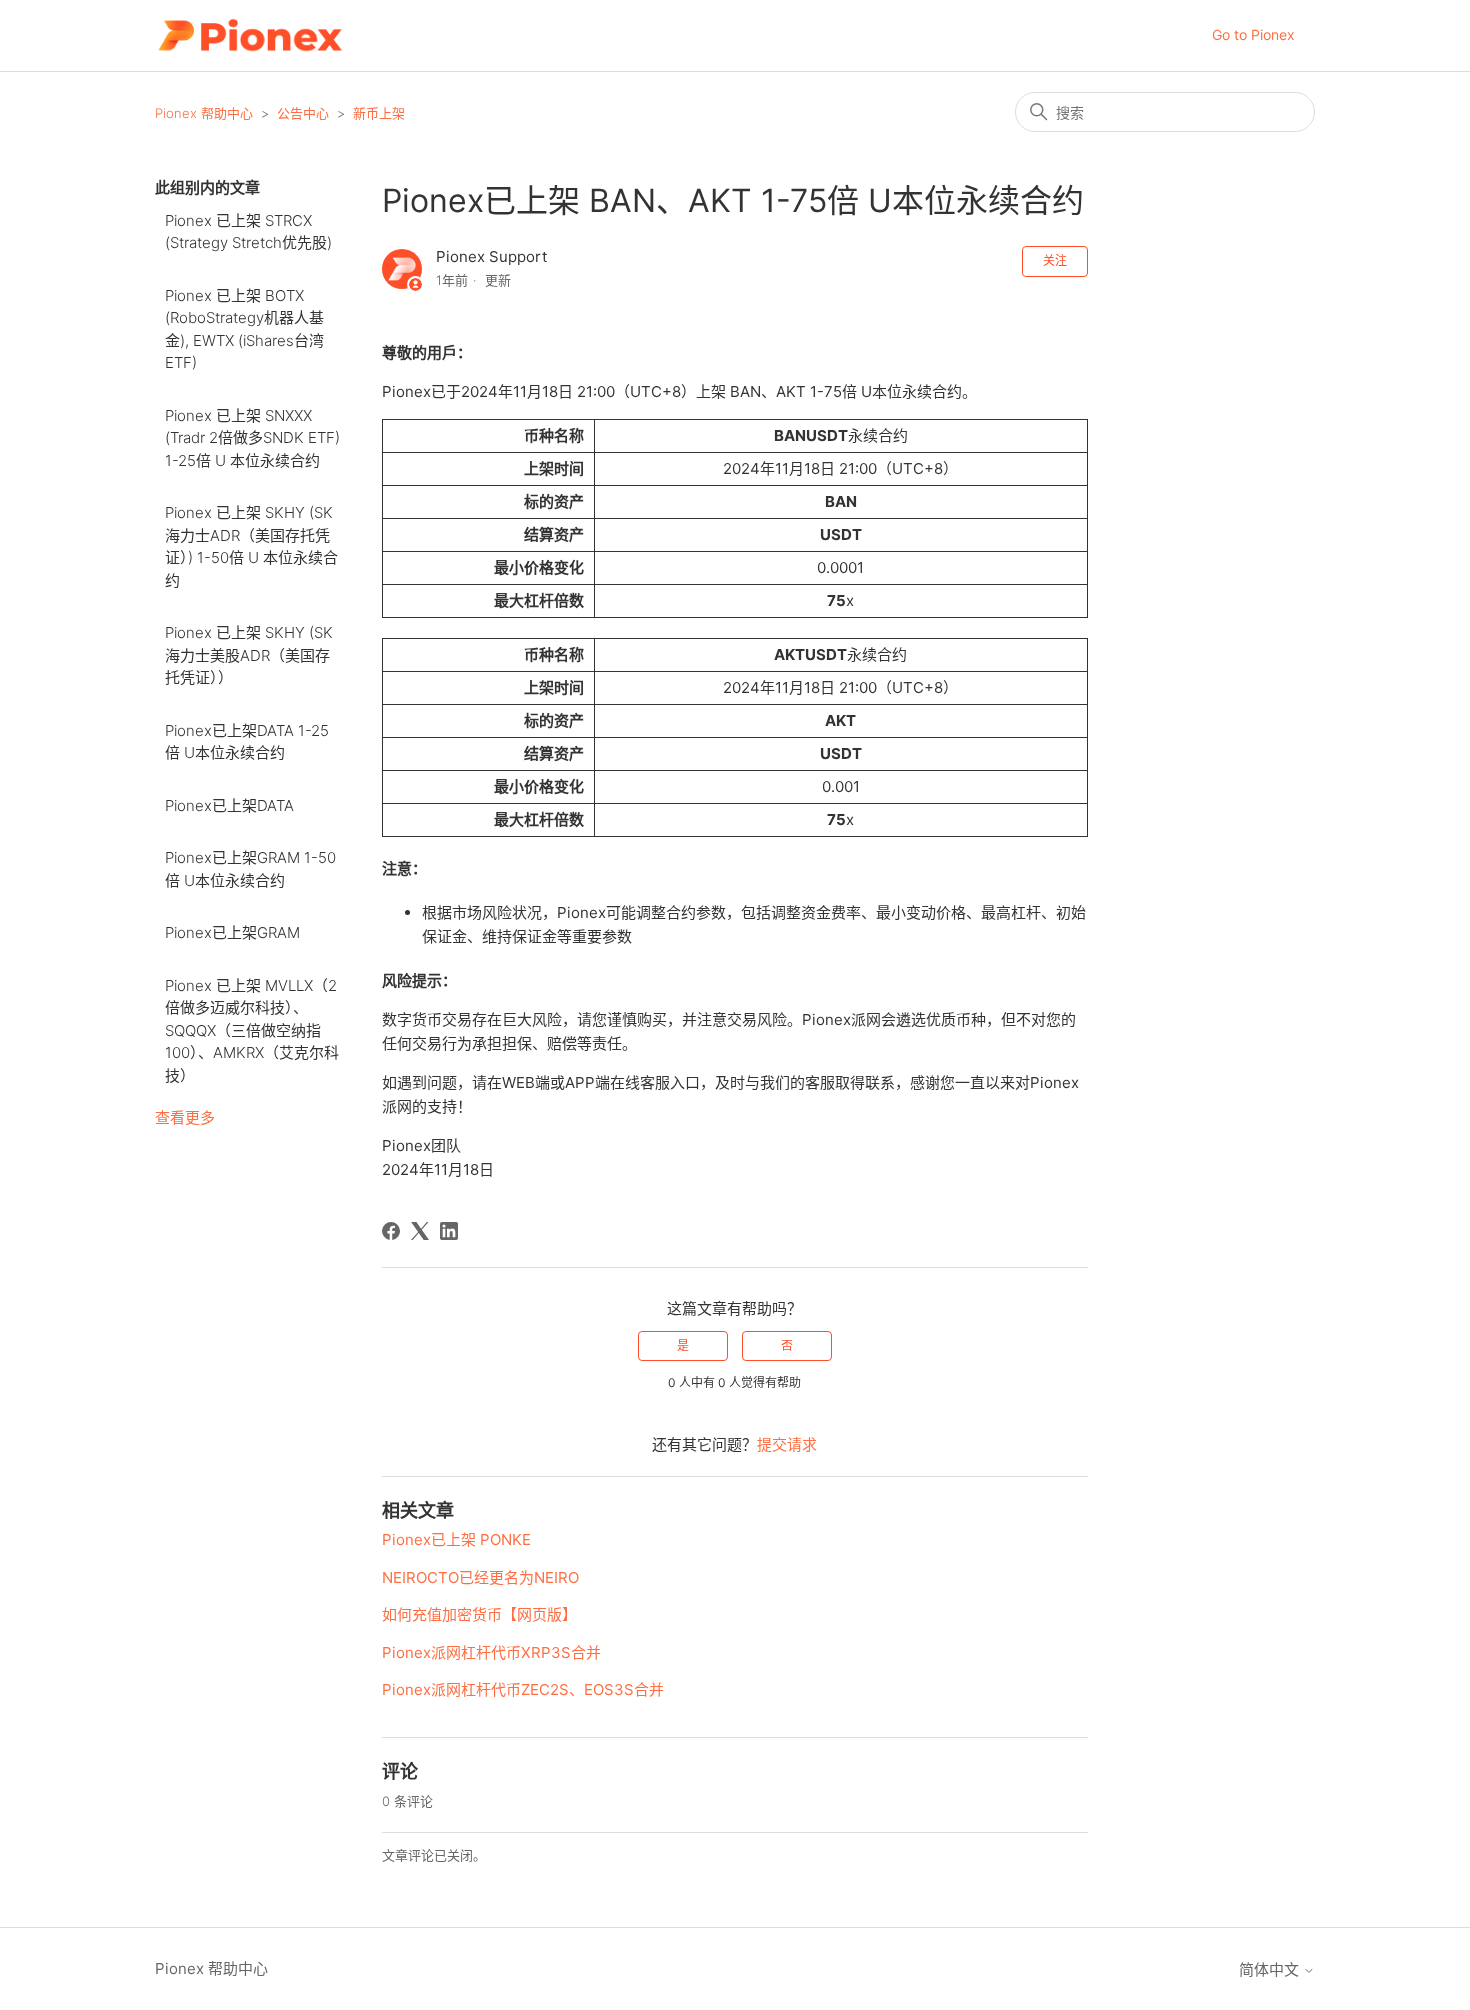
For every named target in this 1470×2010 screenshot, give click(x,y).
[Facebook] (391, 1231)
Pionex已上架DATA (229, 805)
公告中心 (303, 113)
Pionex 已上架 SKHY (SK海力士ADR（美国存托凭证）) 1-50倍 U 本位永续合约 (251, 546)
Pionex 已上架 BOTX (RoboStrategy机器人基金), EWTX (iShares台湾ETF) (244, 329)
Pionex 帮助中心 (204, 113)
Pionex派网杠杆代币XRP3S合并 (491, 1652)
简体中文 (1271, 1969)
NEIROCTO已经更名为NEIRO (480, 1577)
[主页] (249, 35)
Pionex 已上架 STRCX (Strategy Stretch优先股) (248, 232)
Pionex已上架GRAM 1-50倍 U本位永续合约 (250, 869)
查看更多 (185, 1117)
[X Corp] (420, 1231)
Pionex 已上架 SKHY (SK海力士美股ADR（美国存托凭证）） (249, 655)
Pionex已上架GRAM (232, 932)
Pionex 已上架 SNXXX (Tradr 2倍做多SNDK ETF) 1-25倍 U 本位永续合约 (252, 438)
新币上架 (379, 113)
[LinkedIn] (449, 1231)
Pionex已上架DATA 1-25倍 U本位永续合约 (247, 742)
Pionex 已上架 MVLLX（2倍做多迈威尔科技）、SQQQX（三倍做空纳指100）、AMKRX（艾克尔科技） (252, 1030)
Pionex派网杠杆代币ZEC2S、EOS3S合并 (523, 1689)
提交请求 (787, 1444)
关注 (1055, 260)
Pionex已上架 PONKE (456, 1539)
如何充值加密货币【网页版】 (479, 1614)
